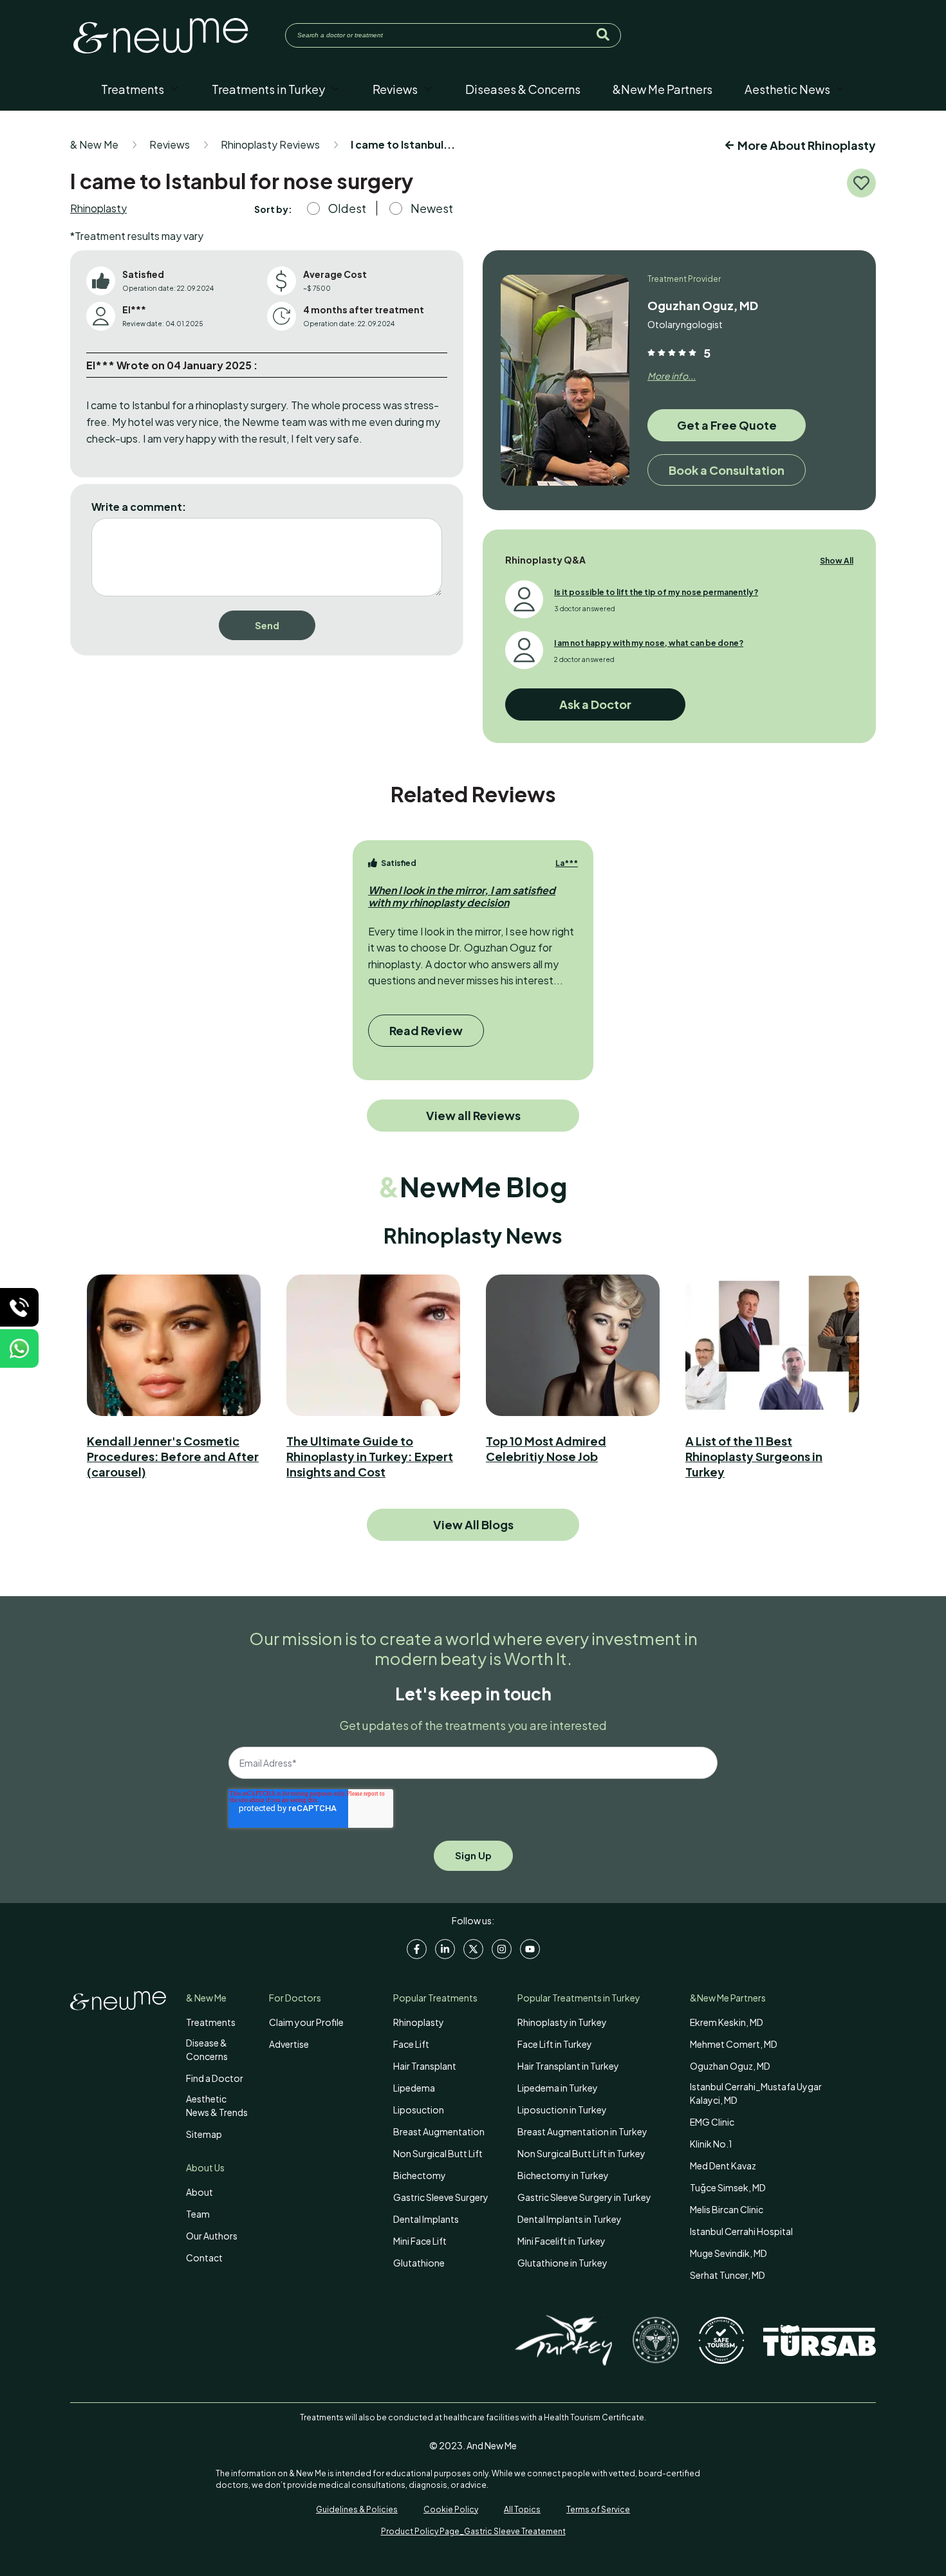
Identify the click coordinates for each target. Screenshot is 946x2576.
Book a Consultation (727, 470)
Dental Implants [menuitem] (426, 2219)
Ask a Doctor (595, 704)
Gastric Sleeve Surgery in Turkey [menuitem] (584, 2197)
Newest (432, 208)
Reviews (170, 144)
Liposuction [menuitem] (419, 2110)
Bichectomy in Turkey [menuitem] (563, 2175)
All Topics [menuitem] (522, 2509)
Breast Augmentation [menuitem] (439, 2131)
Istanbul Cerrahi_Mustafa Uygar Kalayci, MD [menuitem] (756, 2093)
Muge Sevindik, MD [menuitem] (728, 2253)
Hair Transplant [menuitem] (425, 2066)
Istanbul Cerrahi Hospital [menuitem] (741, 2231)
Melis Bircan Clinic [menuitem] (727, 2209)
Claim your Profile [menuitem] (306, 2022)
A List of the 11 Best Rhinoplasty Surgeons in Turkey (754, 1456)
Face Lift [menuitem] (411, 2044)
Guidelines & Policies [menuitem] (357, 2509)
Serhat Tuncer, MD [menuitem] (728, 2275)
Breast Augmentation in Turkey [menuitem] (582, 2131)
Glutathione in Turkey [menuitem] (562, 2263)
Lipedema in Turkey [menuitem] (558, 2088)
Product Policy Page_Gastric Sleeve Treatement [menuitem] (473, 2531)
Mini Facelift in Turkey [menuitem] (561, 2241)
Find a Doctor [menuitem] (215, 2078)
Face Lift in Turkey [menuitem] (555, 2044)
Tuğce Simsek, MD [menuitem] (728, 2187)
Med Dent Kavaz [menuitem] (723, 2166)
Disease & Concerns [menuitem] (207, 2049)
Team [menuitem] (198, 2214)
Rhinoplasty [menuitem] (419, 2022)
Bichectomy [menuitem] (420, 2175)
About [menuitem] (199, 2192)
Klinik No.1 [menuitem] (711, 2144)
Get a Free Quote (727, 425)
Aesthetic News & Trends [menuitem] (217, 2105)
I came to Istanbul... (403, 144)
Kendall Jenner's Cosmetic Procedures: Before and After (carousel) (173, 1456)
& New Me (94, 144)
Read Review (426, 1030)
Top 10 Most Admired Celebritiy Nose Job (546, 1449)
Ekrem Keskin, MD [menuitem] (727, 2022)
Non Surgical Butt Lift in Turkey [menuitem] (581, 2153)
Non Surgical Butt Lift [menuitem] (438, 2153)
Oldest (347, 208)
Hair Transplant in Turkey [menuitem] (568, 2066)
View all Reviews (473, 1115)
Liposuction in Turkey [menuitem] (562, 2110)
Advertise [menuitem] (289, 2044)
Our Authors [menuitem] (212, 2236)
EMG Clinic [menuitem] (712, 2122)
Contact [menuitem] (204, 2258)
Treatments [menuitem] (211, 2022)
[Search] (603, 35)
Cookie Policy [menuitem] (451, 2509)
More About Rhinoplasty (807, 145)
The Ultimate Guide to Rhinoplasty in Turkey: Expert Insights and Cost (370, 1456)
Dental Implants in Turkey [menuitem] (570, 2219)
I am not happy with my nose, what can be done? (649, 643)
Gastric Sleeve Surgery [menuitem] (441, 2197)
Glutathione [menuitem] (419, 2263)
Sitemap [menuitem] (204, 2134)
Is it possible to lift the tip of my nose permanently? (656, 592)
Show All (837, 561)
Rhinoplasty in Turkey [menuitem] (562, 2022)
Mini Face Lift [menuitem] (420, 2241)
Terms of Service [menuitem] (598, 2509)
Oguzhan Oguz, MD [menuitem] (730, 2066)
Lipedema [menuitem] (414, 2088)
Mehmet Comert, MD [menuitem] (734, 2044)
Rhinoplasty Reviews (270, 144)
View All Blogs (473, 1524)
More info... (672, 376)
